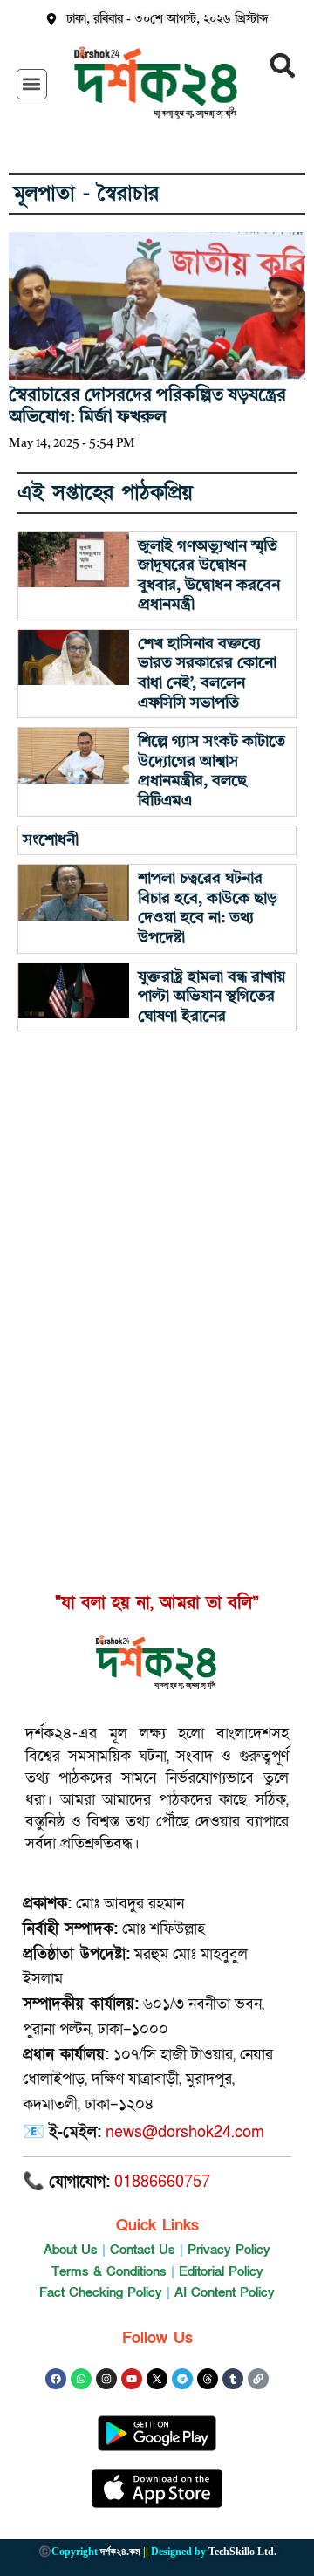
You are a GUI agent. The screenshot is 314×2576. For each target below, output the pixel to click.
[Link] (258, 2379)
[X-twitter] (157, 2379)
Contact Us (143, 2250)
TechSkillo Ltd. (242, 2552)
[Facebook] (56, 2379)
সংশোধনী (51, 840)
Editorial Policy (221, 2271)
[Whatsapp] (81, 2379)
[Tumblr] (233, 2379)
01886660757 (162, 2182)
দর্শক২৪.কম (120, 2552)
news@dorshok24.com (185, 2132)
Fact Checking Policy (101, 2292)
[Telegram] (182, 2379)
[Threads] (208, 2379)
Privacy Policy (229, 2250)
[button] (32, 84)
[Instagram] (106, 2379)
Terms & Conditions (109, 2271)
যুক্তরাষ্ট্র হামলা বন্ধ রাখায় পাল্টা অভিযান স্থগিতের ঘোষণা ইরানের (212, 997)
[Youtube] (132, 2379)
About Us (71, 2250)
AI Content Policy (225, 2292)
